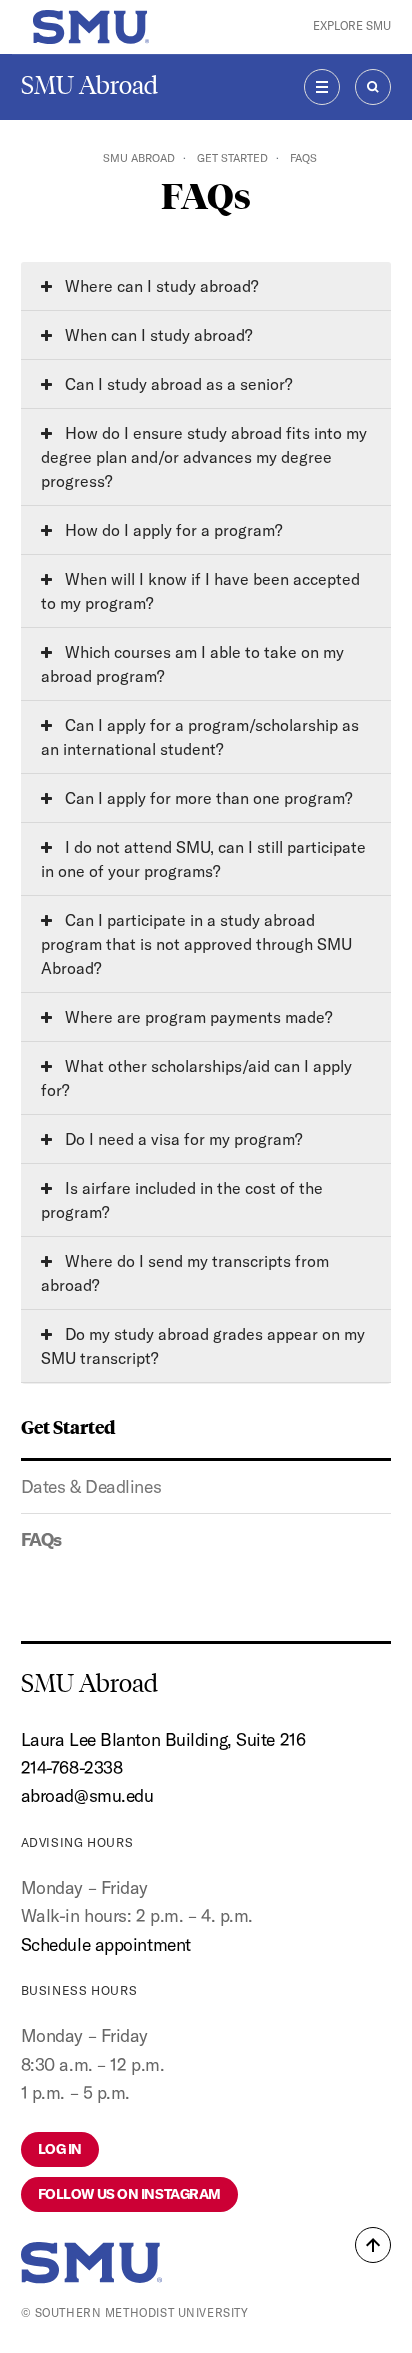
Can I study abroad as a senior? (176, 384)
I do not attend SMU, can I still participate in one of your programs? (203, 859)
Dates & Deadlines (91, 1486)
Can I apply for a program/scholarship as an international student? (200, 737)
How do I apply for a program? (171, 530)
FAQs (41, 1539)
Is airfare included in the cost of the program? (182, 1200)
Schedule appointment (106, 1944)
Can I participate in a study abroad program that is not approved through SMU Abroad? (196, 944)
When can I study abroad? (156, 335)
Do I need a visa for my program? (181, 1139)
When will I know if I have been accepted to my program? (200, 591)
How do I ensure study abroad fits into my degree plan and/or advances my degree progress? (204, 457)
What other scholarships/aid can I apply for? (196, 1078)
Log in (60, 2149)
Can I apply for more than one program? (206, 798)
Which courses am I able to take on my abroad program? (192, 664)
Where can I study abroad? (159, 286)
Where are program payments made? (196, 1017)
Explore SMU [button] (352, 26)
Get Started (232, 158)
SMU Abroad (89, 85)
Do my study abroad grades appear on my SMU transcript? (203, 1346)
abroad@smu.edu (87, 1795)
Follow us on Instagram (129, 2194)
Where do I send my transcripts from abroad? (185, 1273)
